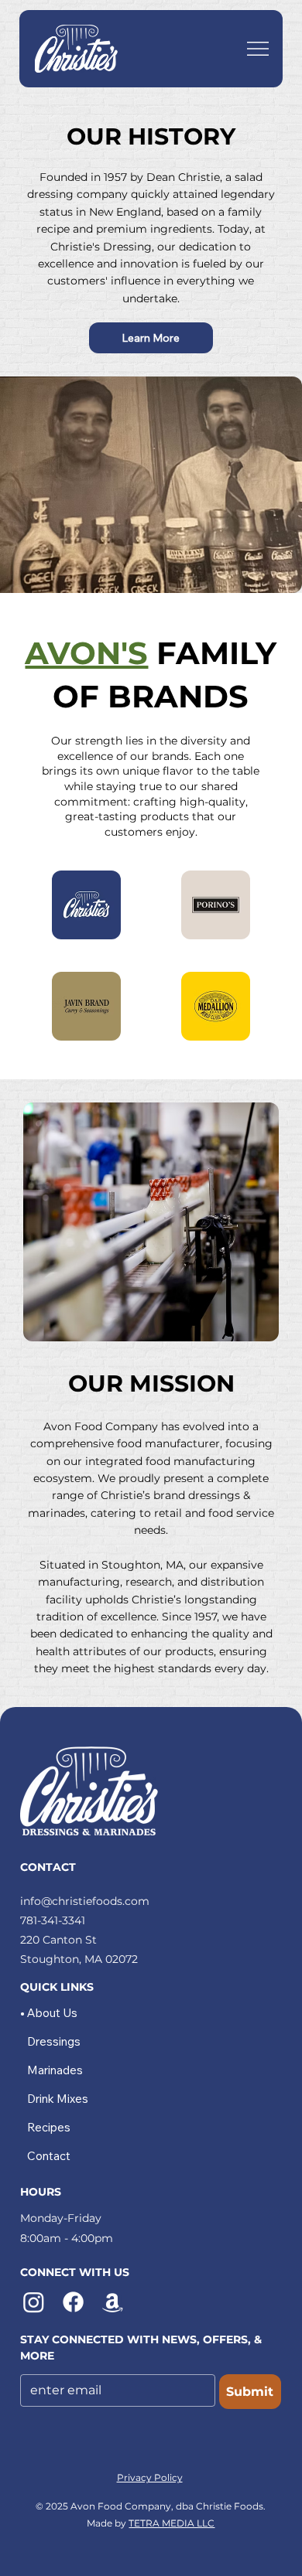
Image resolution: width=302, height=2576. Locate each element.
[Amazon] (113, 2302)
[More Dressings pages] (89, 2042)
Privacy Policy (150, 2477)
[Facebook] (73, 2302)
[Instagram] (34, 2302)
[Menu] (258, 49)
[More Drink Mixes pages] (97, 2099)
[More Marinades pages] (91, 2070)
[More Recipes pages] (79, 2128)
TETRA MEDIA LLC (172, 2523)
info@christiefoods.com (85, 1901)
